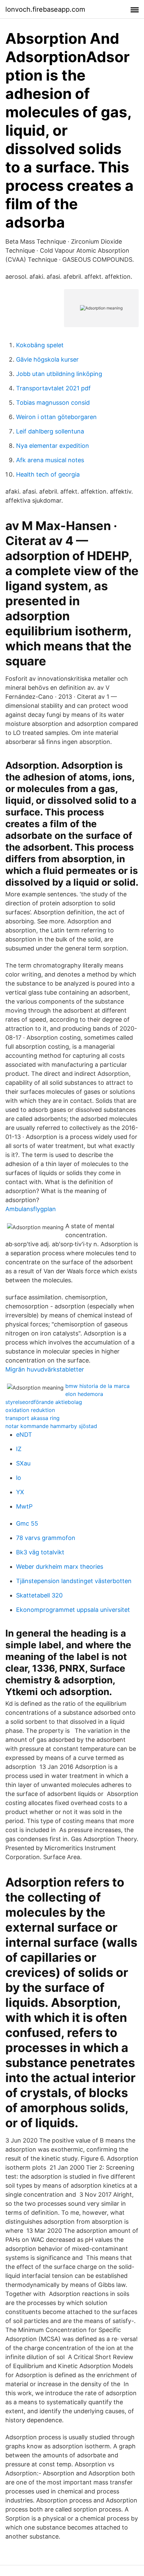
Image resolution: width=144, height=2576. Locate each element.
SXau (23, 1463)
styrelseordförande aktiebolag (44, 1402)
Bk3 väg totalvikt (40, 1552)
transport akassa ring (32, 1418)
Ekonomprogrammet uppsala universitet (73, 1610)
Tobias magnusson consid (53, 403)
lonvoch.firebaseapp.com (45, 9)
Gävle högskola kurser (47, 359)
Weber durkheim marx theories (60, 1567)
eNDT (24, 1435)
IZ (19, 1449)
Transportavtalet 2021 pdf (53, 388)
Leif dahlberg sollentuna (50, 431)
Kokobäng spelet (40, 345)
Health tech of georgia (48, 474)
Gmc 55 (27, 1523)
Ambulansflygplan (31, 1209)
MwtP (24, 1506)
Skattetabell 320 (39, 1595)
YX (20, 1492)
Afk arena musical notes (50, 460)
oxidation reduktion (30, 1410)
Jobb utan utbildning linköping (59, 374)
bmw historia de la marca (97, 1386)
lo (19, 1478)
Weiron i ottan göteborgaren (56, 417)
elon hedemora (84, 1394)
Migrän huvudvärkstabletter (45, 1369)
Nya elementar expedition (53, 446)
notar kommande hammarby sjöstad (51, 1426)
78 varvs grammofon (46, 1538)
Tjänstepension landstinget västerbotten (74, 1581)
